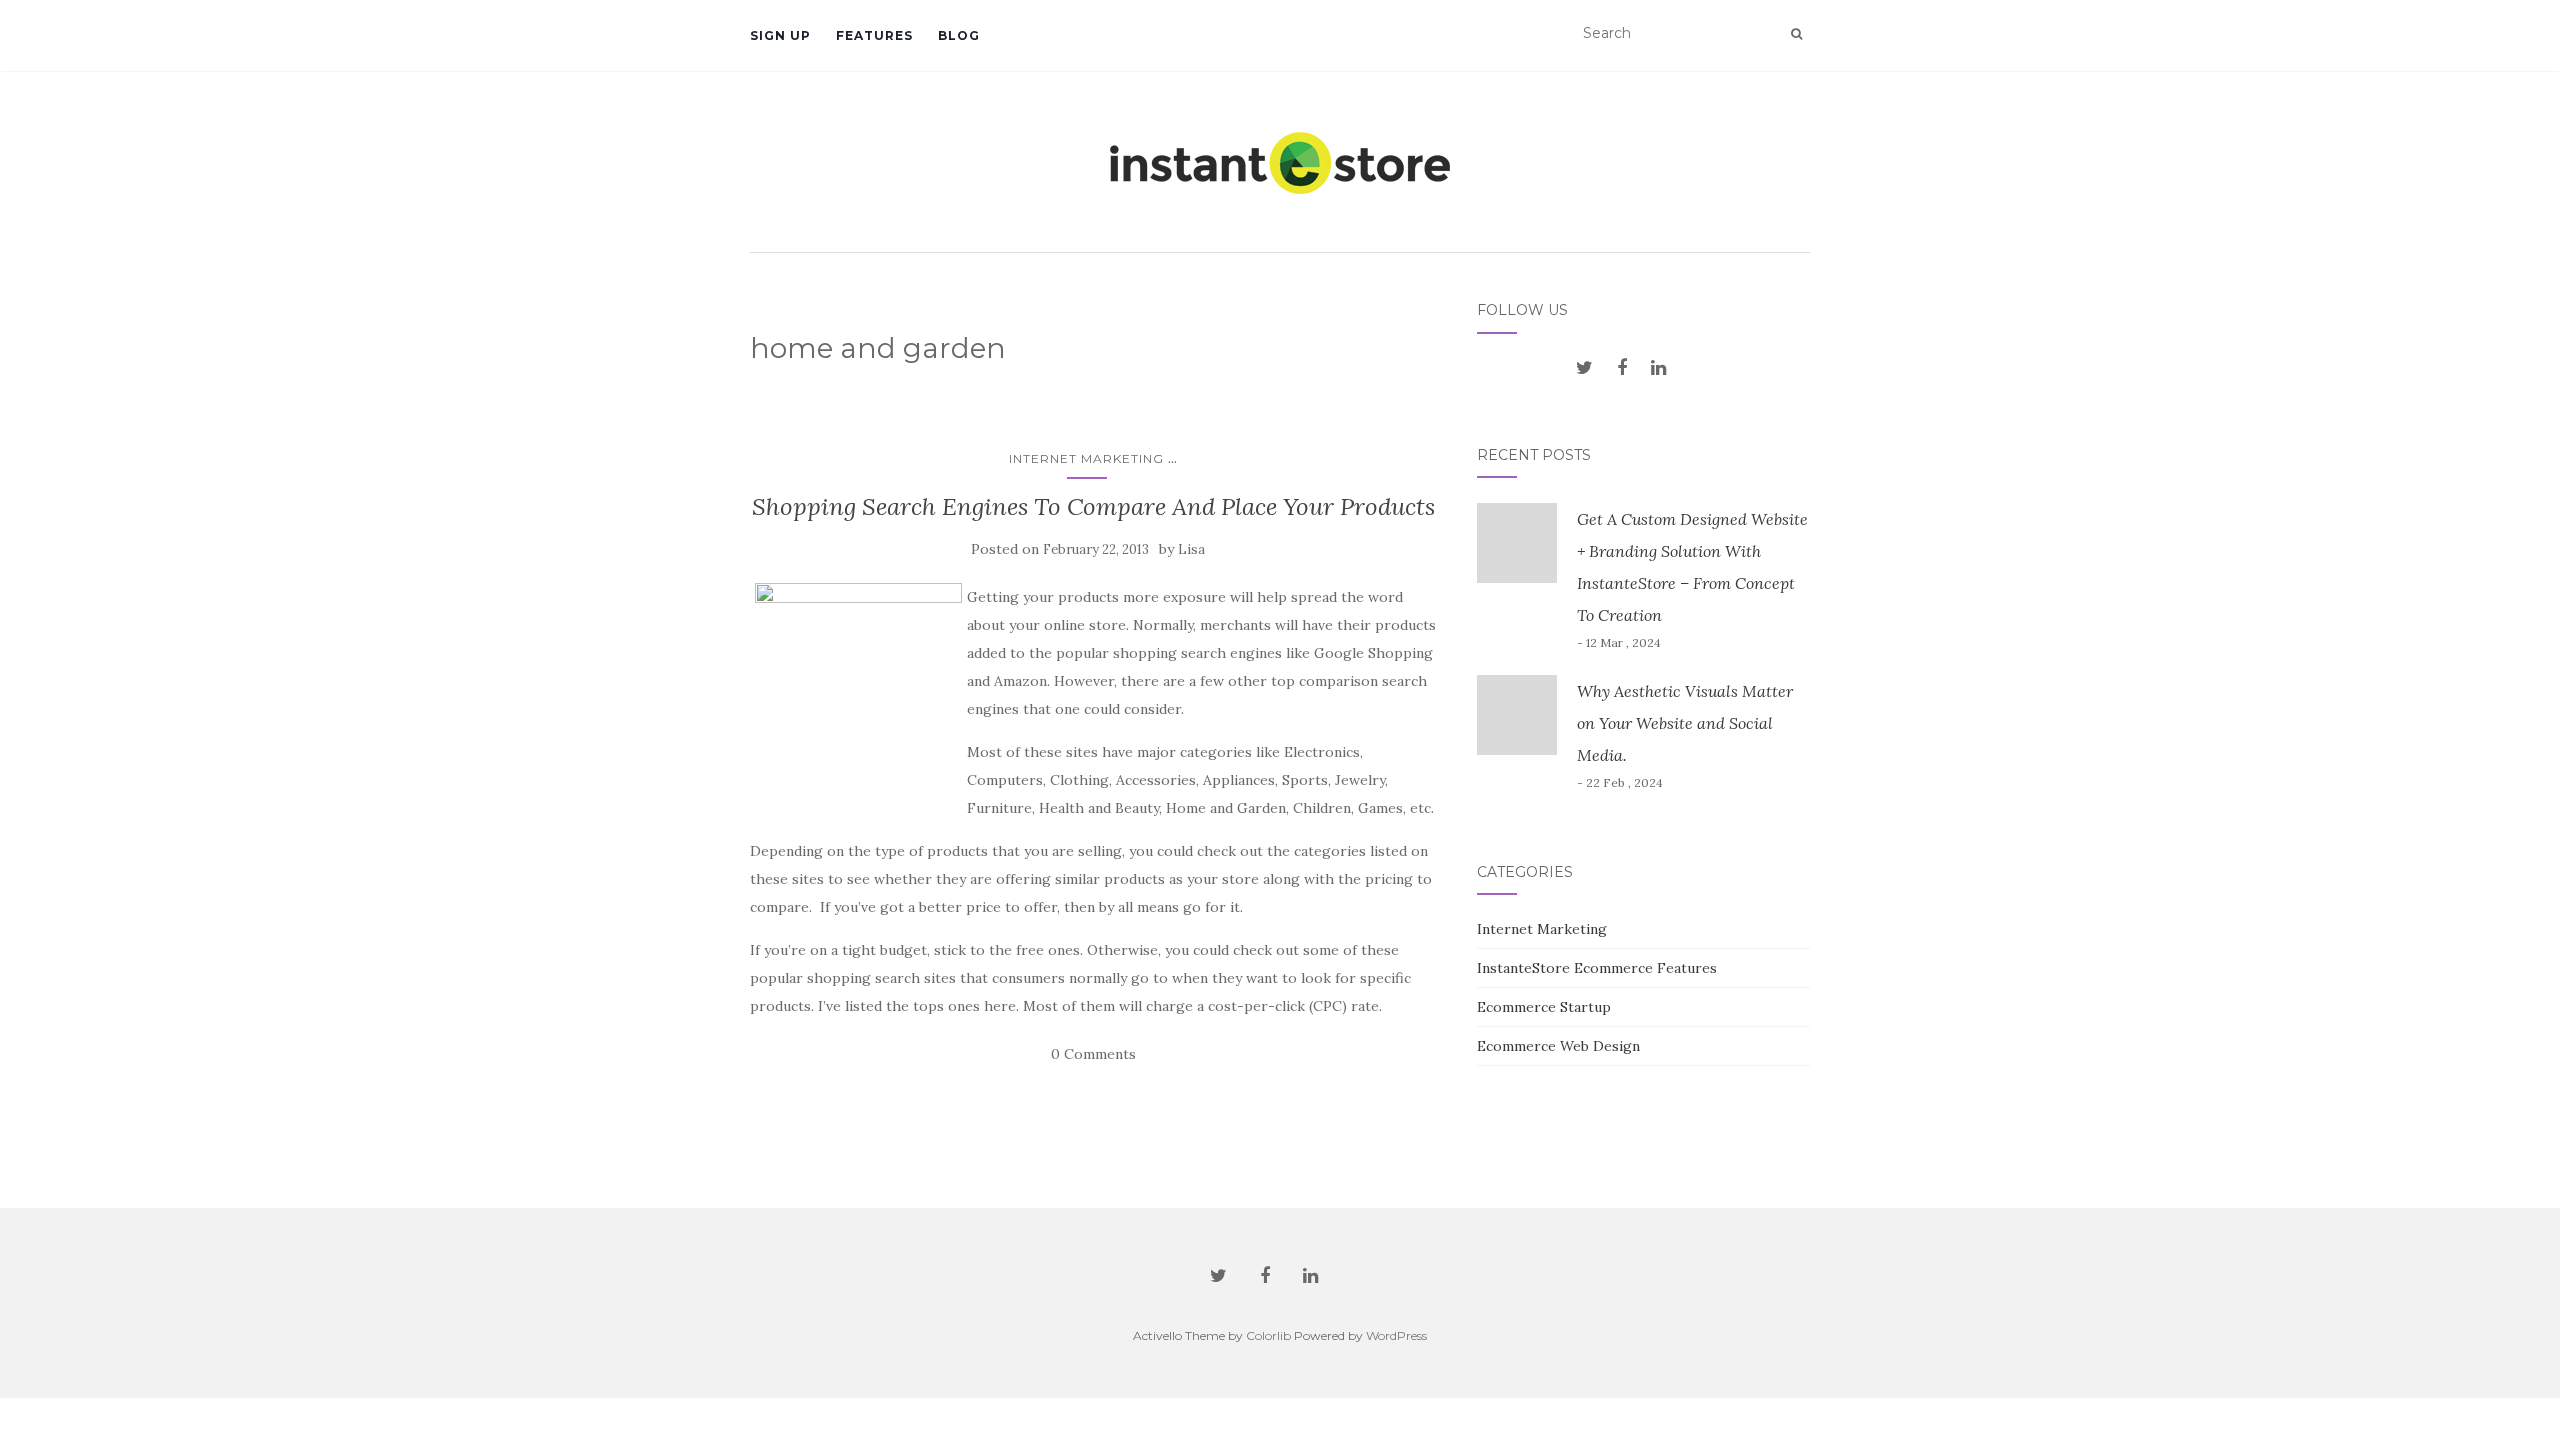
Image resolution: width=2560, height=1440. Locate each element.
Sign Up (780, 35)
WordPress (1396, 1335)
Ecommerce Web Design (1558, 1046)
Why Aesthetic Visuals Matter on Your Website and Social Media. (1685, 723)
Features (874, 35)
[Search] (1796, 34)
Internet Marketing (1086, 458)
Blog (959, 35)
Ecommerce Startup (1544, 1007)
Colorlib (1268, 1335)
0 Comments (1093, 1054)
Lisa (1191, 549)
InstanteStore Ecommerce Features (1597, 968)
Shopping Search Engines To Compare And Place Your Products (1093, 506)
